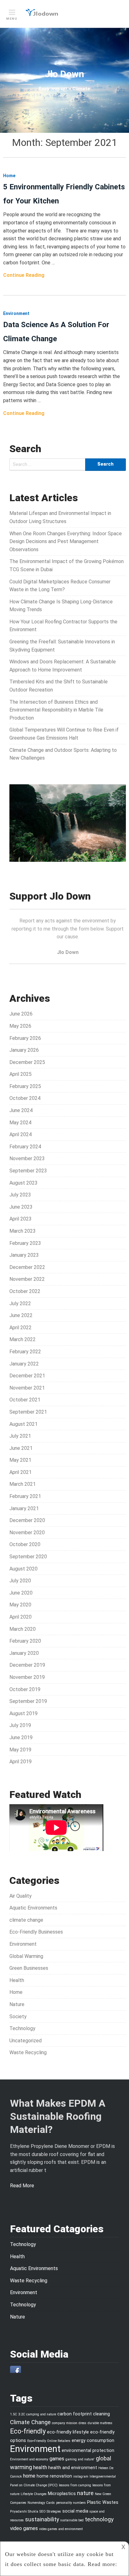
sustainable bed (72, 2520)
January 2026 (24, 1050)
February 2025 (25, 1086)
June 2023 (21, 1207)
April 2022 (21, 1328)
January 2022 (24, 1364)
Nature (17, 2004)
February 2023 (25, 1243)
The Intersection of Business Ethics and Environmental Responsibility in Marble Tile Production (56, 710)
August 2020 (23, 1569)
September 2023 (28, 1171)
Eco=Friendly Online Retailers (49, 2441)
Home (16, 1992)
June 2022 (21, 1315)
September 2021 (28, 1412)
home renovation (54, 2476)
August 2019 (23, 1713)
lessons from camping (75, 2485)
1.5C (13, 2414)
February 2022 (25, 1352)
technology (99, 2519)
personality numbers (71, 2503)
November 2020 (27, 1533)
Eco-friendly (28, 2431)
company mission (65, 2423)
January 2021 (24, 1508)
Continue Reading (24, 275)
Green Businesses (29, 1968)
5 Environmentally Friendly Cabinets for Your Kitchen (64, 194)
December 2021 (27, 1376)
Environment (23, 1944)
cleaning (101, 2414)
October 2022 (25, 1291)
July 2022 (20, 1303)
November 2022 (27, 1279)
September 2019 (28, 1701)
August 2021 (23, 1424)
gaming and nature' (80, 2459)
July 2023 (20, 1195)
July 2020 (20, 1581)
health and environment (73, 2468)
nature (85, 2493)
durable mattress (100, 2423)
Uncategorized (26, 2041)
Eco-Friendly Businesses (36, 1932)
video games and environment (61, 2529)
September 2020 (28, 1557)
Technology (22, 2028)
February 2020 (25, 1641)
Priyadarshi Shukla (24, 2511)
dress (83, 2423)
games (57, 2459)
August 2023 (23, 1183)
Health (17, 1980)
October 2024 (25, 1098)
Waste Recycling (28, 2052)
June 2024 (21, 1110)
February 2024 (25, 1147)
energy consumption (93, 2440)
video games (24, 2528)
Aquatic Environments (33, 1908)
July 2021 (20, 1436)
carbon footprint (75, 2414)
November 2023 (27, 1158)
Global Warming (26, 1956)
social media (75, 2511)
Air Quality (21, 1896)
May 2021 (20, 1460)
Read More (22, 2186)
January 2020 (24, 1653)
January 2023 (24, 1255)
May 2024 (20, 1123)
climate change (26, 1920)
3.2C (22, 2414)
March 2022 (23, 1339)
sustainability (42, 2519)
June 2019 (21, 1737)
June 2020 (21, 1593)
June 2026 (21, 1014)
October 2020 (25, 1544)
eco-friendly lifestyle (68, 2432)
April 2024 (21, 1134)
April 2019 (21, 1762)
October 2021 (25, 1400)
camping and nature (41, 2414)
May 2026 (20, 1026)
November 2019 (27, 1677)
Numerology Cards (41, 2503)
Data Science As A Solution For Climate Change (56, 332)
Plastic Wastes (103, 2502)
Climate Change (30, 2422)
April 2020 (21, 1617)
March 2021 (23, 1484)
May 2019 (20, 1750)
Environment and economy (29, 2459)
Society (18, 2017)
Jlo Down (64, 74)
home (29, 2476)
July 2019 (20, 1725)
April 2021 (21, 1472)
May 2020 (20, 1605)
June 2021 (21, 1448)
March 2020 (23, 1629)
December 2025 (27, 1062)
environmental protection (88, 2450)
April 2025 (21, 1074)
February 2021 (25, 1496)
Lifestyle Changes (34, 2494)
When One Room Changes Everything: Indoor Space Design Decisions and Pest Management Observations (66, 542)
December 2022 (27, 1267)
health (40, 2467)
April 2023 (21, 1219)
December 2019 (27, 1665)
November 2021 (27, 1388)
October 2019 (25, 1689)
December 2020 (27, 1520)
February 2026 (25, 1038)
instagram (81, 2476)
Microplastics (62, 2494)
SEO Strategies (50, 2511)
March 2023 (23, 1231)
